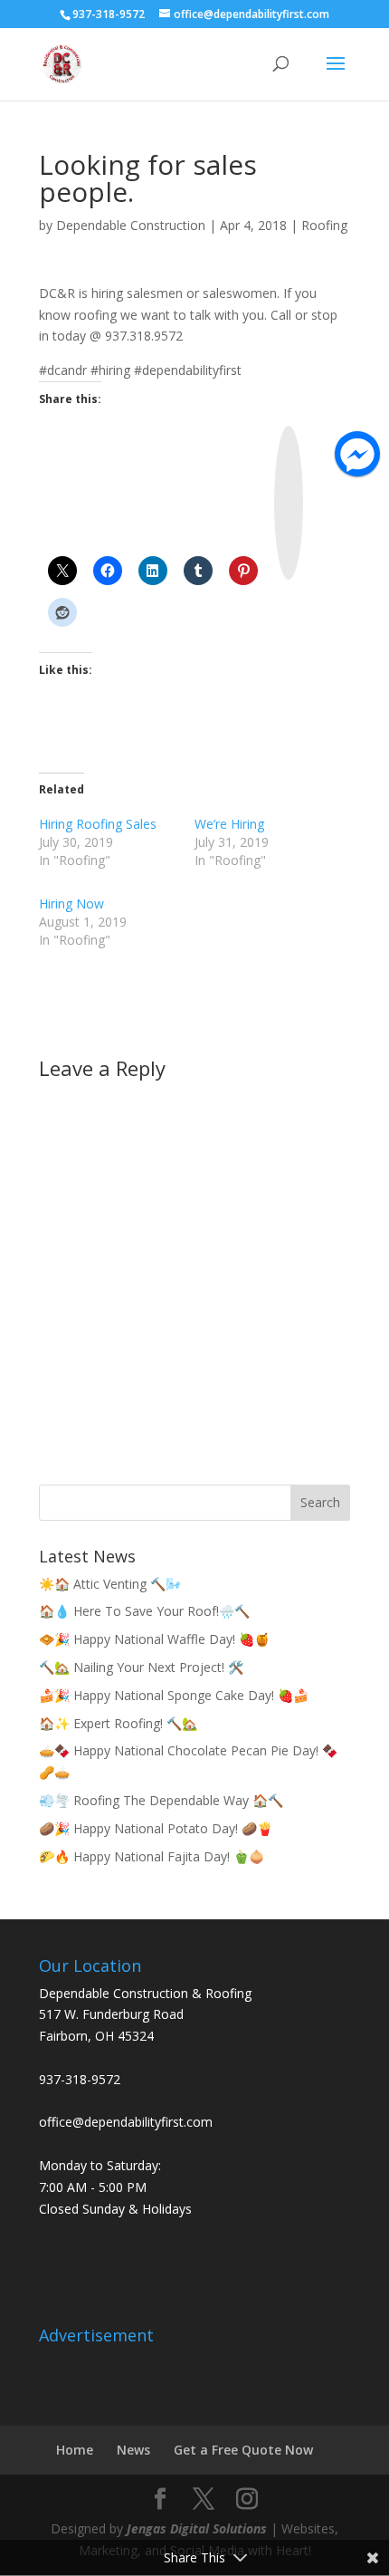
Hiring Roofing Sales (98, 824)
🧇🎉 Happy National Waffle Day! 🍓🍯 (154, 1639)
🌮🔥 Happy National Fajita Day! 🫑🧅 (152, 1856)
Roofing (324, 225)
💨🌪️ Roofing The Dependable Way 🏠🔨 (161, 1800)
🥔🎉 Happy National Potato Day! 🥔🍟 (156, 1828)
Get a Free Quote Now (243, 2450)
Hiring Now (71, 904)
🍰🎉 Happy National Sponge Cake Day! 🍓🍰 (174, 1695)
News (133, 2450)
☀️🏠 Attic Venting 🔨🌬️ (110, 1584)
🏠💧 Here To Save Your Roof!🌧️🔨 (144, 1611)
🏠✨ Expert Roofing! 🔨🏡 (118, 1723)
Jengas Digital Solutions (197, 2528)
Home (75, 2450)
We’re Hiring (229, 824)
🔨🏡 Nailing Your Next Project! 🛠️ (141, 1667)
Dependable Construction (131, 225)
